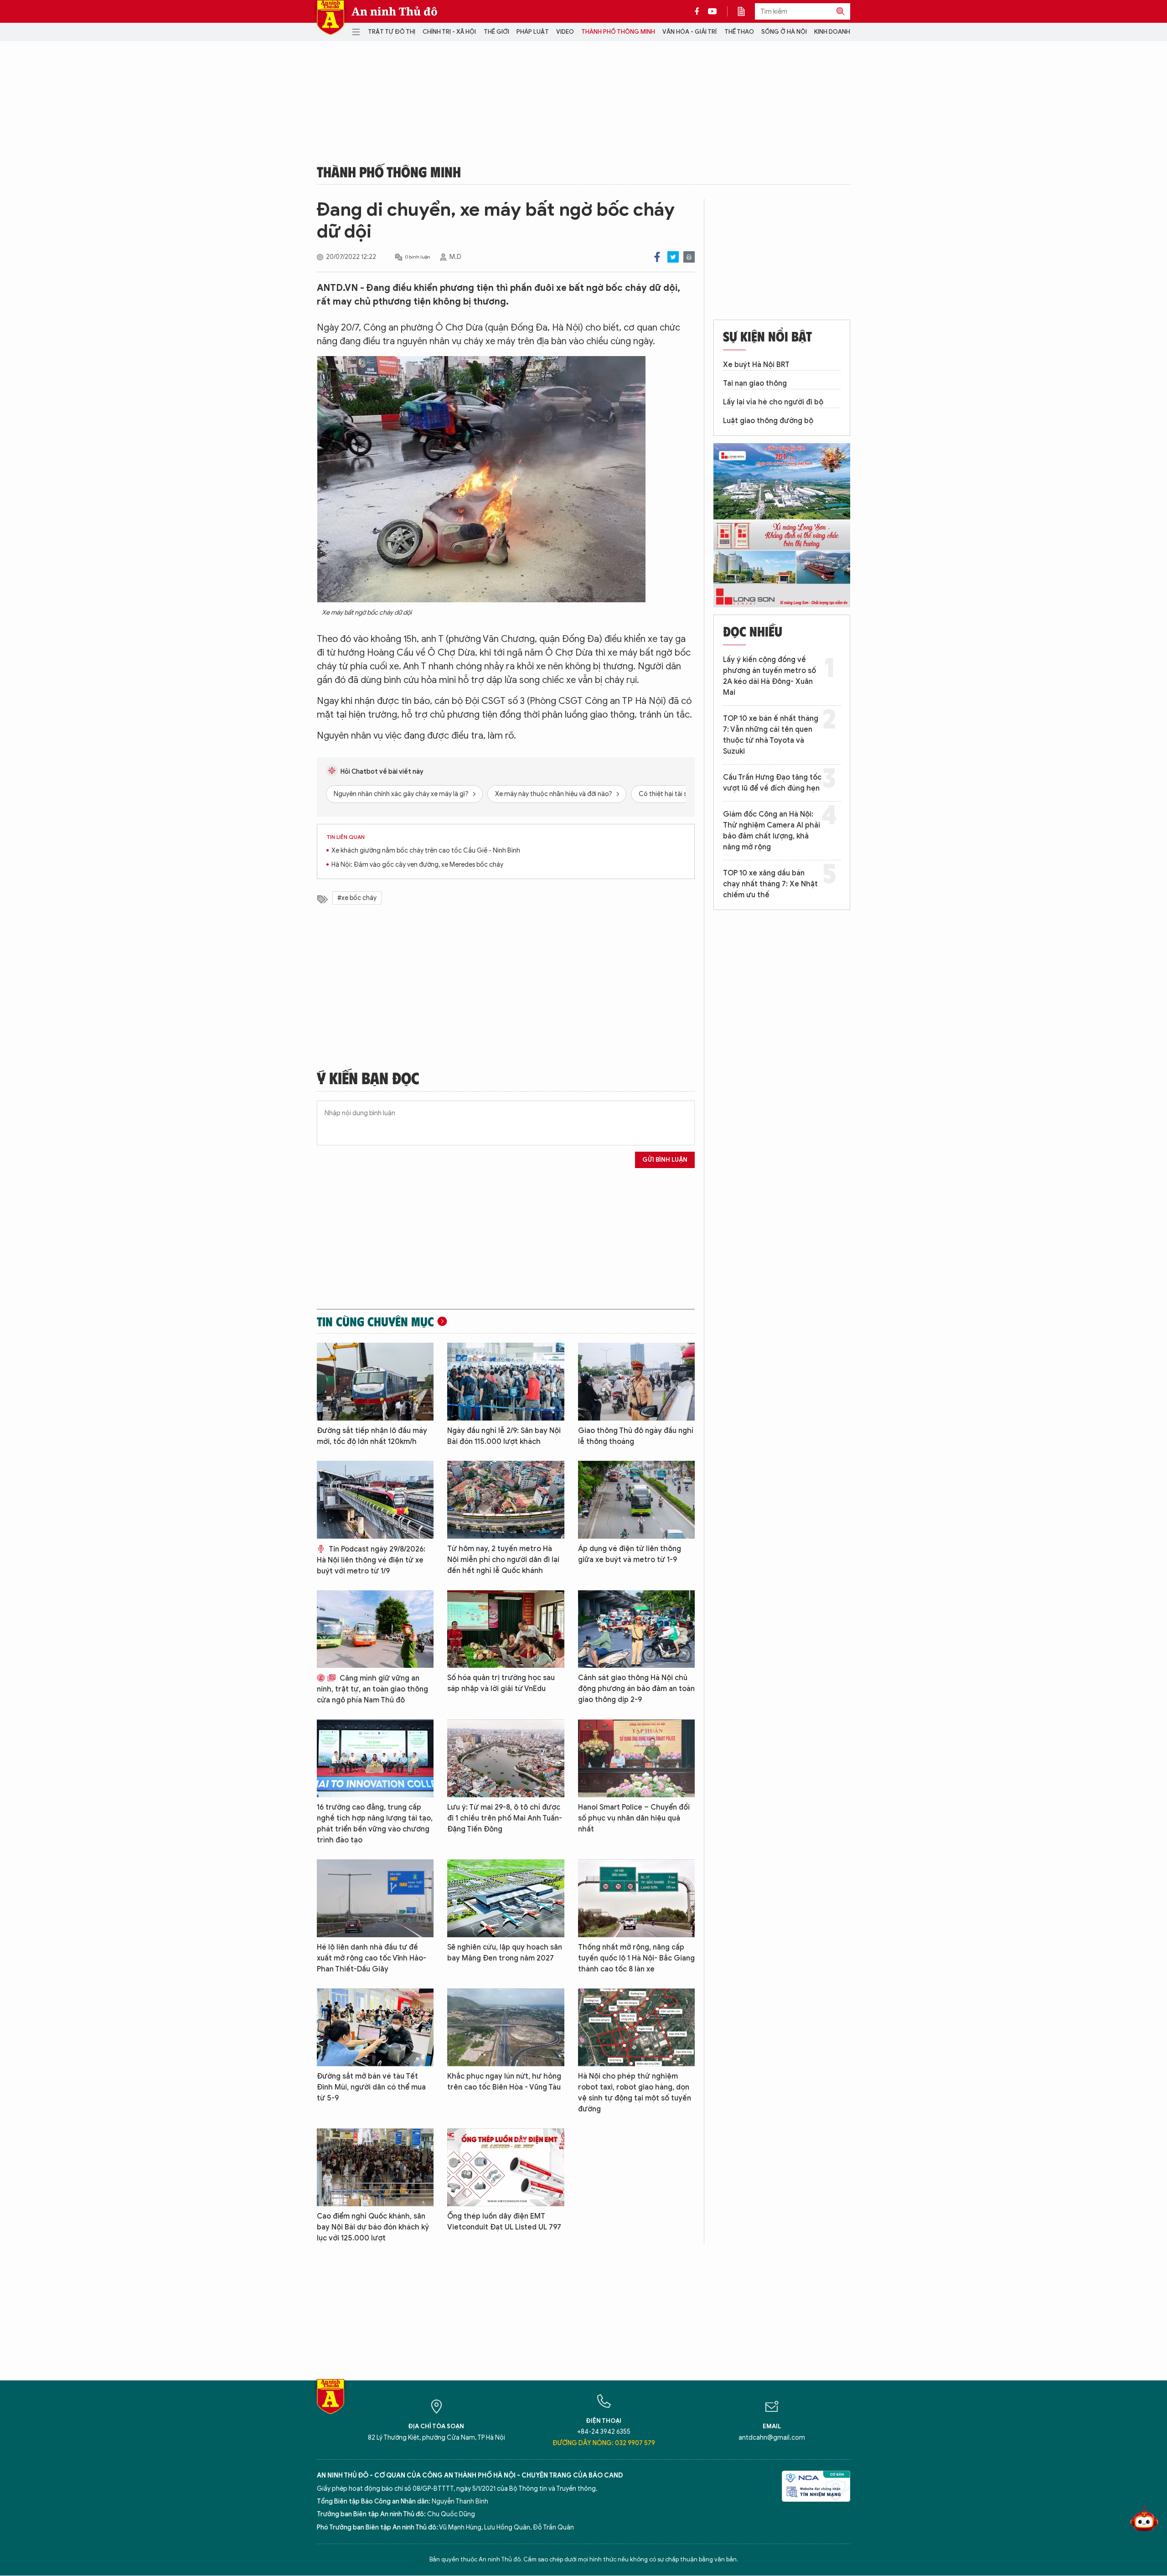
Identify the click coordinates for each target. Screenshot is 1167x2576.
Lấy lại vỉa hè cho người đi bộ (773, 402)
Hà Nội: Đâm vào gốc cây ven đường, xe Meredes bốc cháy (417, 865)
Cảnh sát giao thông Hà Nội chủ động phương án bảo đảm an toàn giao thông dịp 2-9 (636, 1689)
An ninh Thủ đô (395, 11)
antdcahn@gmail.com (772, 2438)
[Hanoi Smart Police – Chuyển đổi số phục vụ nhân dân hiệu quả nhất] (636, 1758)
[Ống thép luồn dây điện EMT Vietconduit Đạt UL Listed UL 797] (506, 2167)
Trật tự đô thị (392, 32)
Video (565, 32)
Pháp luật (533, 32)
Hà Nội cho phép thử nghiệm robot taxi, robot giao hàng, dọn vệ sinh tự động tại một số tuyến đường (635, 2093)
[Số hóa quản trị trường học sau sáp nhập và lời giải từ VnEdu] (506, 1629)
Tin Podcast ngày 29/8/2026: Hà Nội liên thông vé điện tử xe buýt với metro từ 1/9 (371, 1560)
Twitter (673, 257)
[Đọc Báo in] (746, 11)
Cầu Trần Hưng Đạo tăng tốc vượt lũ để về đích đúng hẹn (772, 783)
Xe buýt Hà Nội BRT (756, 365)
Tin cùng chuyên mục (375, 1321)
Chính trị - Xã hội (449, 32)
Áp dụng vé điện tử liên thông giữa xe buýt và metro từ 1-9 (630, 1554)
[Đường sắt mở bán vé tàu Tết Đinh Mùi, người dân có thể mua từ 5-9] (375, 2027)
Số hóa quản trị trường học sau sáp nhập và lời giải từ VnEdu (501, 1683)
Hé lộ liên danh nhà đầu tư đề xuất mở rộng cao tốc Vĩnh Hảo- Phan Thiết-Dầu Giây (372, 1958)
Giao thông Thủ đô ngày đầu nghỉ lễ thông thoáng (636, 1436)
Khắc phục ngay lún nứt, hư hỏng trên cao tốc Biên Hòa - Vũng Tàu (504, 2082)
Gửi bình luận (665, 1160)
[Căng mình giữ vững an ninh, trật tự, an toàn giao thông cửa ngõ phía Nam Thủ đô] (375, 1629)
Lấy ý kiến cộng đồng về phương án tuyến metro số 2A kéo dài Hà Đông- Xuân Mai (769, 676)
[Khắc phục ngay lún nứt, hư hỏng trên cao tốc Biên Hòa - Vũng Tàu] (506, 2027)
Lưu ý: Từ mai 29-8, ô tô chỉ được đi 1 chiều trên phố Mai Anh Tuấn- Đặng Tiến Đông (505, 1818)
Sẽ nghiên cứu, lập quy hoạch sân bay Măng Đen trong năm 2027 (505, 1953)
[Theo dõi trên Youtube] (713, 11)
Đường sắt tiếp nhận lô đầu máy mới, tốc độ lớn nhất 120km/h (372, 1436)
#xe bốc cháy (357, 898)
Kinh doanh (832, 32)
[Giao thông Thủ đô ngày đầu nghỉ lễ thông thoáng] (636, 1382)
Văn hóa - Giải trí (689, 32)
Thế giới (496, 32)
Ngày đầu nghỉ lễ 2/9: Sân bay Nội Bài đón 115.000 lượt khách (504, 1436)
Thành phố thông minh (618, 32)
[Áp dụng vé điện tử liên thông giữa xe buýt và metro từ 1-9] (636, 1500)
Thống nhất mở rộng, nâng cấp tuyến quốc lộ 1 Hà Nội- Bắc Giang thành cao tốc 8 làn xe (636, 1958)
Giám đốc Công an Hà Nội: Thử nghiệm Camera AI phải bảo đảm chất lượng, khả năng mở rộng (772, 831)
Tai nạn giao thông (755, 383)
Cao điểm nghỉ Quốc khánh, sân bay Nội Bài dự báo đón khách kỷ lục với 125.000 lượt (373, 2227)
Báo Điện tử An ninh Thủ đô (330, 18)
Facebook (657, 257)
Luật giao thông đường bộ (768, 421)
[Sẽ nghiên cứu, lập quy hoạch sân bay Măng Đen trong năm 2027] (506, 1898)
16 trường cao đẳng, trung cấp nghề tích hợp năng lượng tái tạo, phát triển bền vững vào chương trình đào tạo (375, 1824)
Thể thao (739, 32)
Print (689, 257)
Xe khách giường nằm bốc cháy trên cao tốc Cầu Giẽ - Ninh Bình (426, 851)
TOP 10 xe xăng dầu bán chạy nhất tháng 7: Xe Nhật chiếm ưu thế (770, 884)
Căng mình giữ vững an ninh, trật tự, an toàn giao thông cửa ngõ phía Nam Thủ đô (372, 1689)
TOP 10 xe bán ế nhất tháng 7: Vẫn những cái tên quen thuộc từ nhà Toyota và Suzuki (771, 735)
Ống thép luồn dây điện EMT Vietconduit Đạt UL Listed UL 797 (504, 2222)
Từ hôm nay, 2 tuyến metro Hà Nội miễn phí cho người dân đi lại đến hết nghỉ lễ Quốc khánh (503, 1560)
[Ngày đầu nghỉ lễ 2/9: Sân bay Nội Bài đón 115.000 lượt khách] (506, 1382)
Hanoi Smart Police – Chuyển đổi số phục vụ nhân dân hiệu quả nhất (634, 1818)
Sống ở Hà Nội (784, 32)
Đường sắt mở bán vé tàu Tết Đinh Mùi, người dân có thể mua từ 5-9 (371, 2087)
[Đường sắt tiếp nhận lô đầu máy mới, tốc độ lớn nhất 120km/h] (375, 1382)
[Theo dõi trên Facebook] (699, 11)
